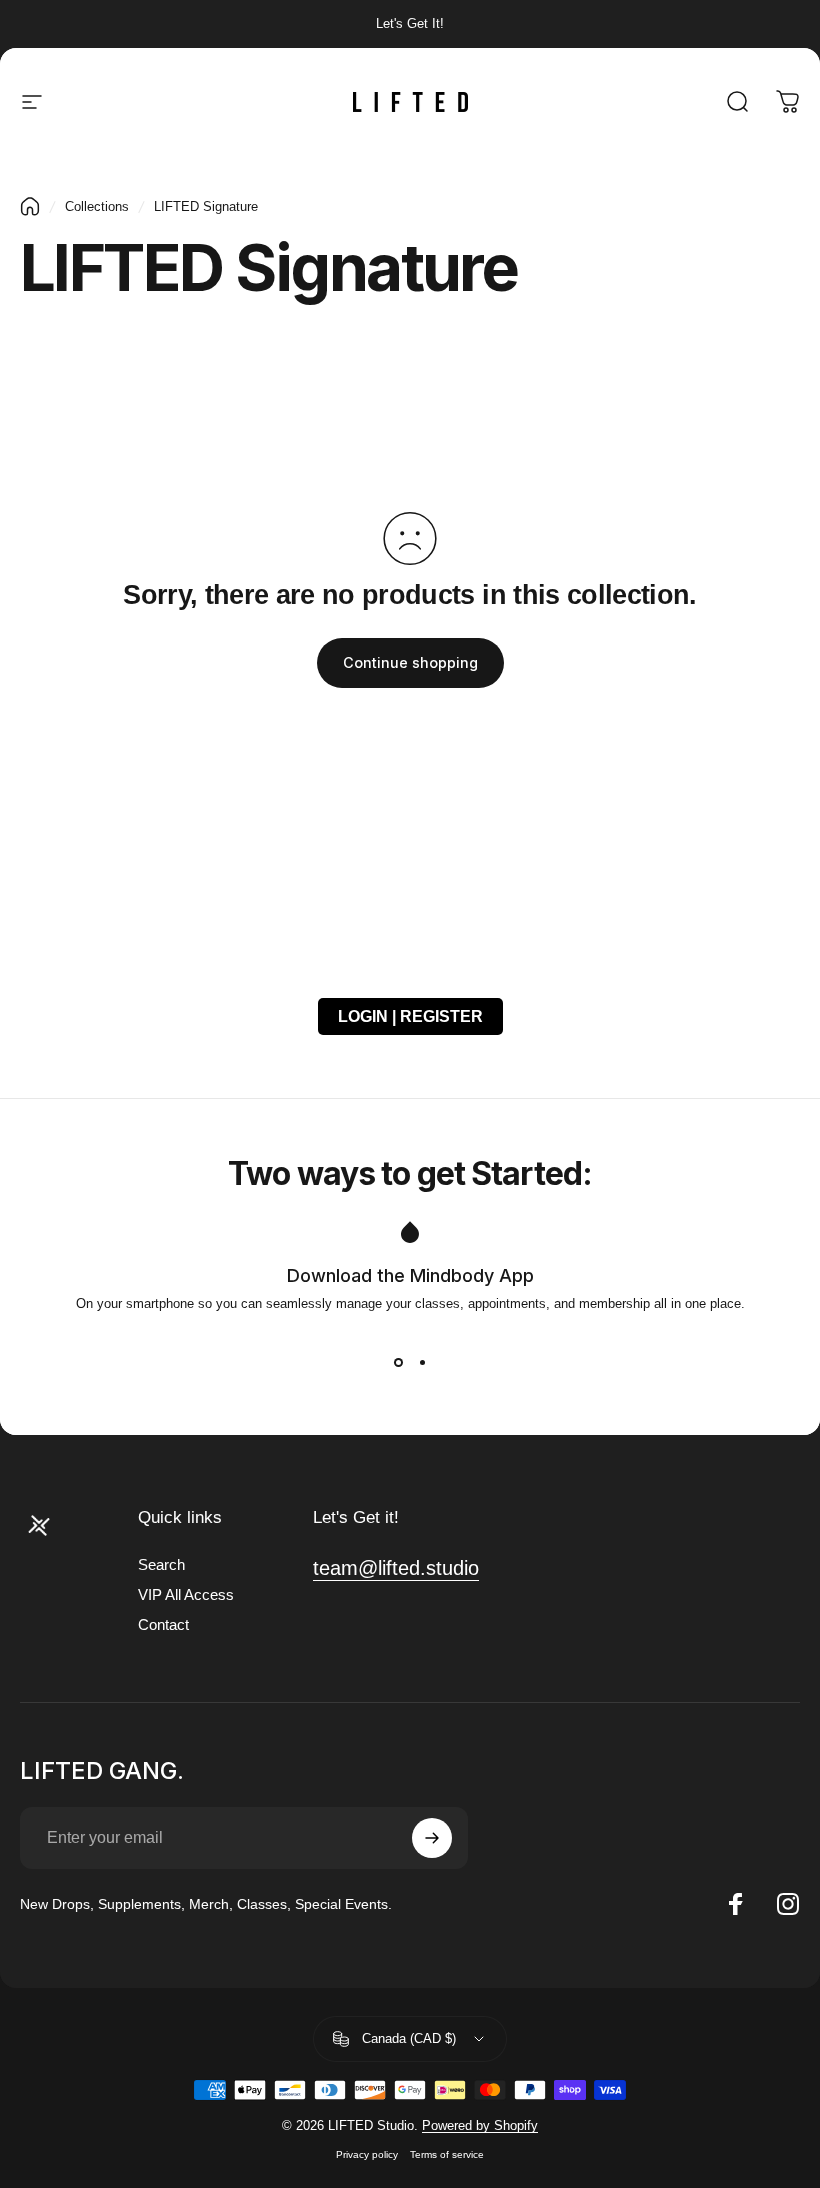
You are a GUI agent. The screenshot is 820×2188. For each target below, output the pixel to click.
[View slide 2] (422, 1363)
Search (161, 1565)
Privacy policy (367, 2154)
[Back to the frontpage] (30, 206)
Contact (163, 1625)
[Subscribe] (432, 1838)
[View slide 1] (398, 1363)
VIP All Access (186, 1595)
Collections (97, 206)
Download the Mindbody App (410, 1275)
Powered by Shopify (480, 2125)
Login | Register (410, 1016)
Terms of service (447, 2154)
